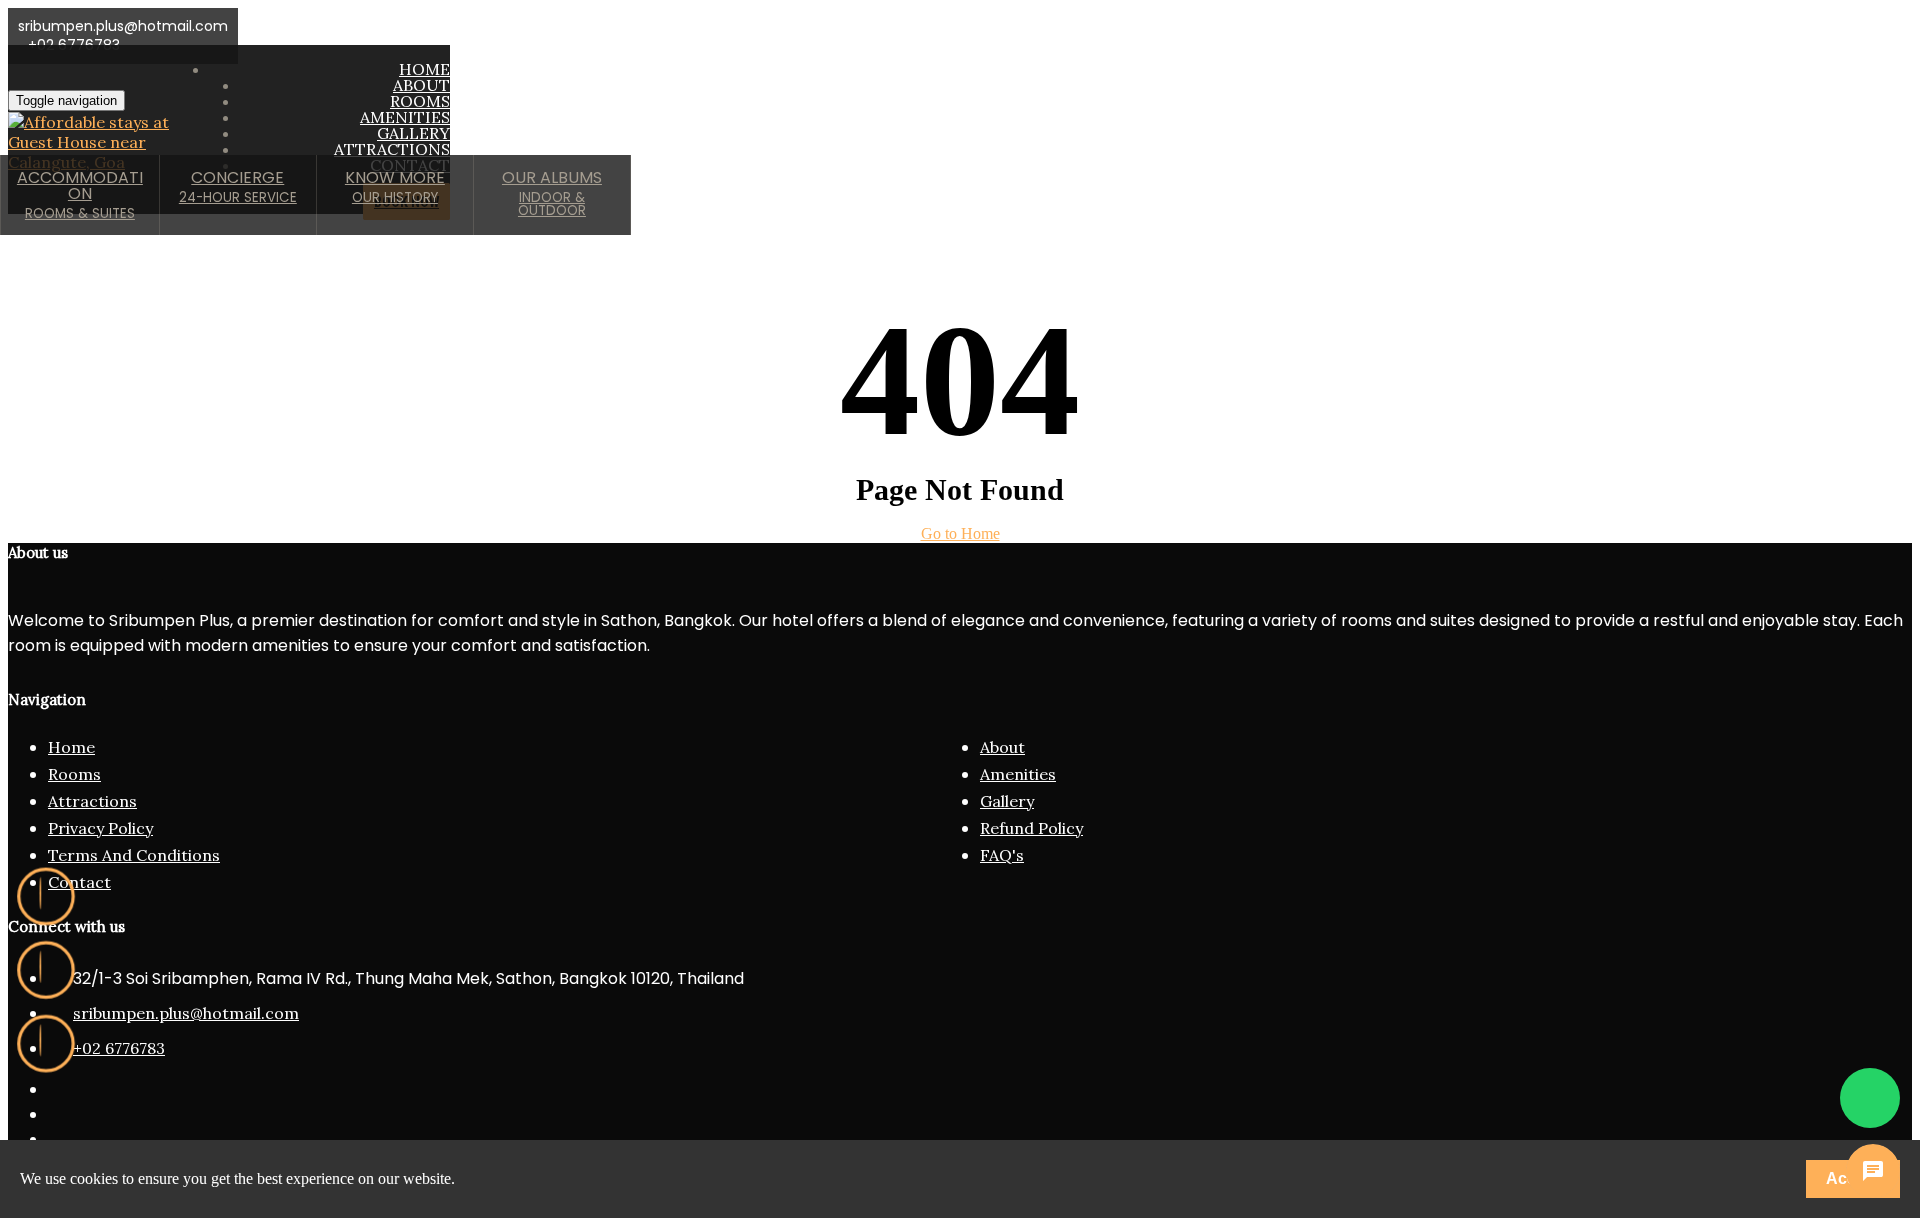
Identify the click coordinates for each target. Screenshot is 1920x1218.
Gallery (1007, 801)
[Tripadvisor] (46, 970)
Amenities (1018, 774)
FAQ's (1002, 855)
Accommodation (80, 194)
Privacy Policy (100, 828)
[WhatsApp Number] (1870, 1080)
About (1002, 747)
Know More (395, 186)
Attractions (92, 801)
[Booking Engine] (46, 1044)
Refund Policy (1031, 828)
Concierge (238, 186)
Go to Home (960, 533)
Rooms (74, 774)
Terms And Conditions (134, 855)
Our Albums (552, 193)
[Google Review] (46, 897)
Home (71, 747)
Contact (79, 882)
